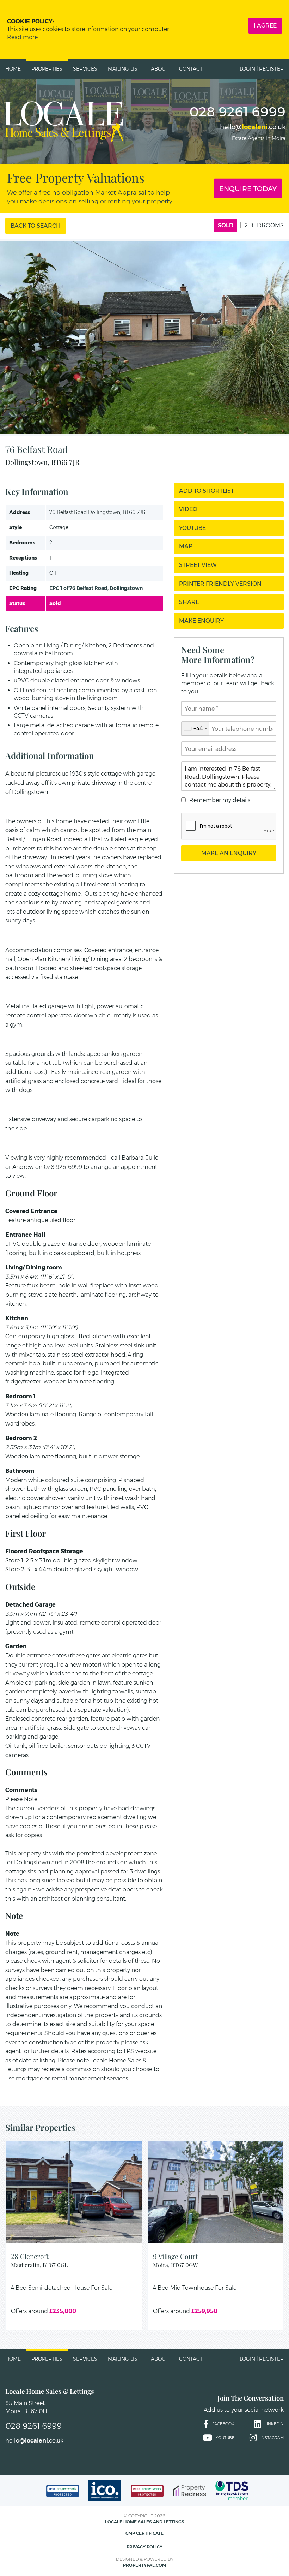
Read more (22, 37)
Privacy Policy (144, 2547)
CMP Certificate (144, 2533)
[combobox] (195, 729)
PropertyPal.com (144, 2565)
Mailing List (124, 69)
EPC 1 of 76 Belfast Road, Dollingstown (96, 588)
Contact (191, 69)
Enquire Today (248, 188)
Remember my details (220, 800)
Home (13, 69)
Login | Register (262, 69)
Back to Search (36, 226)
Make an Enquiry (229, 853)
